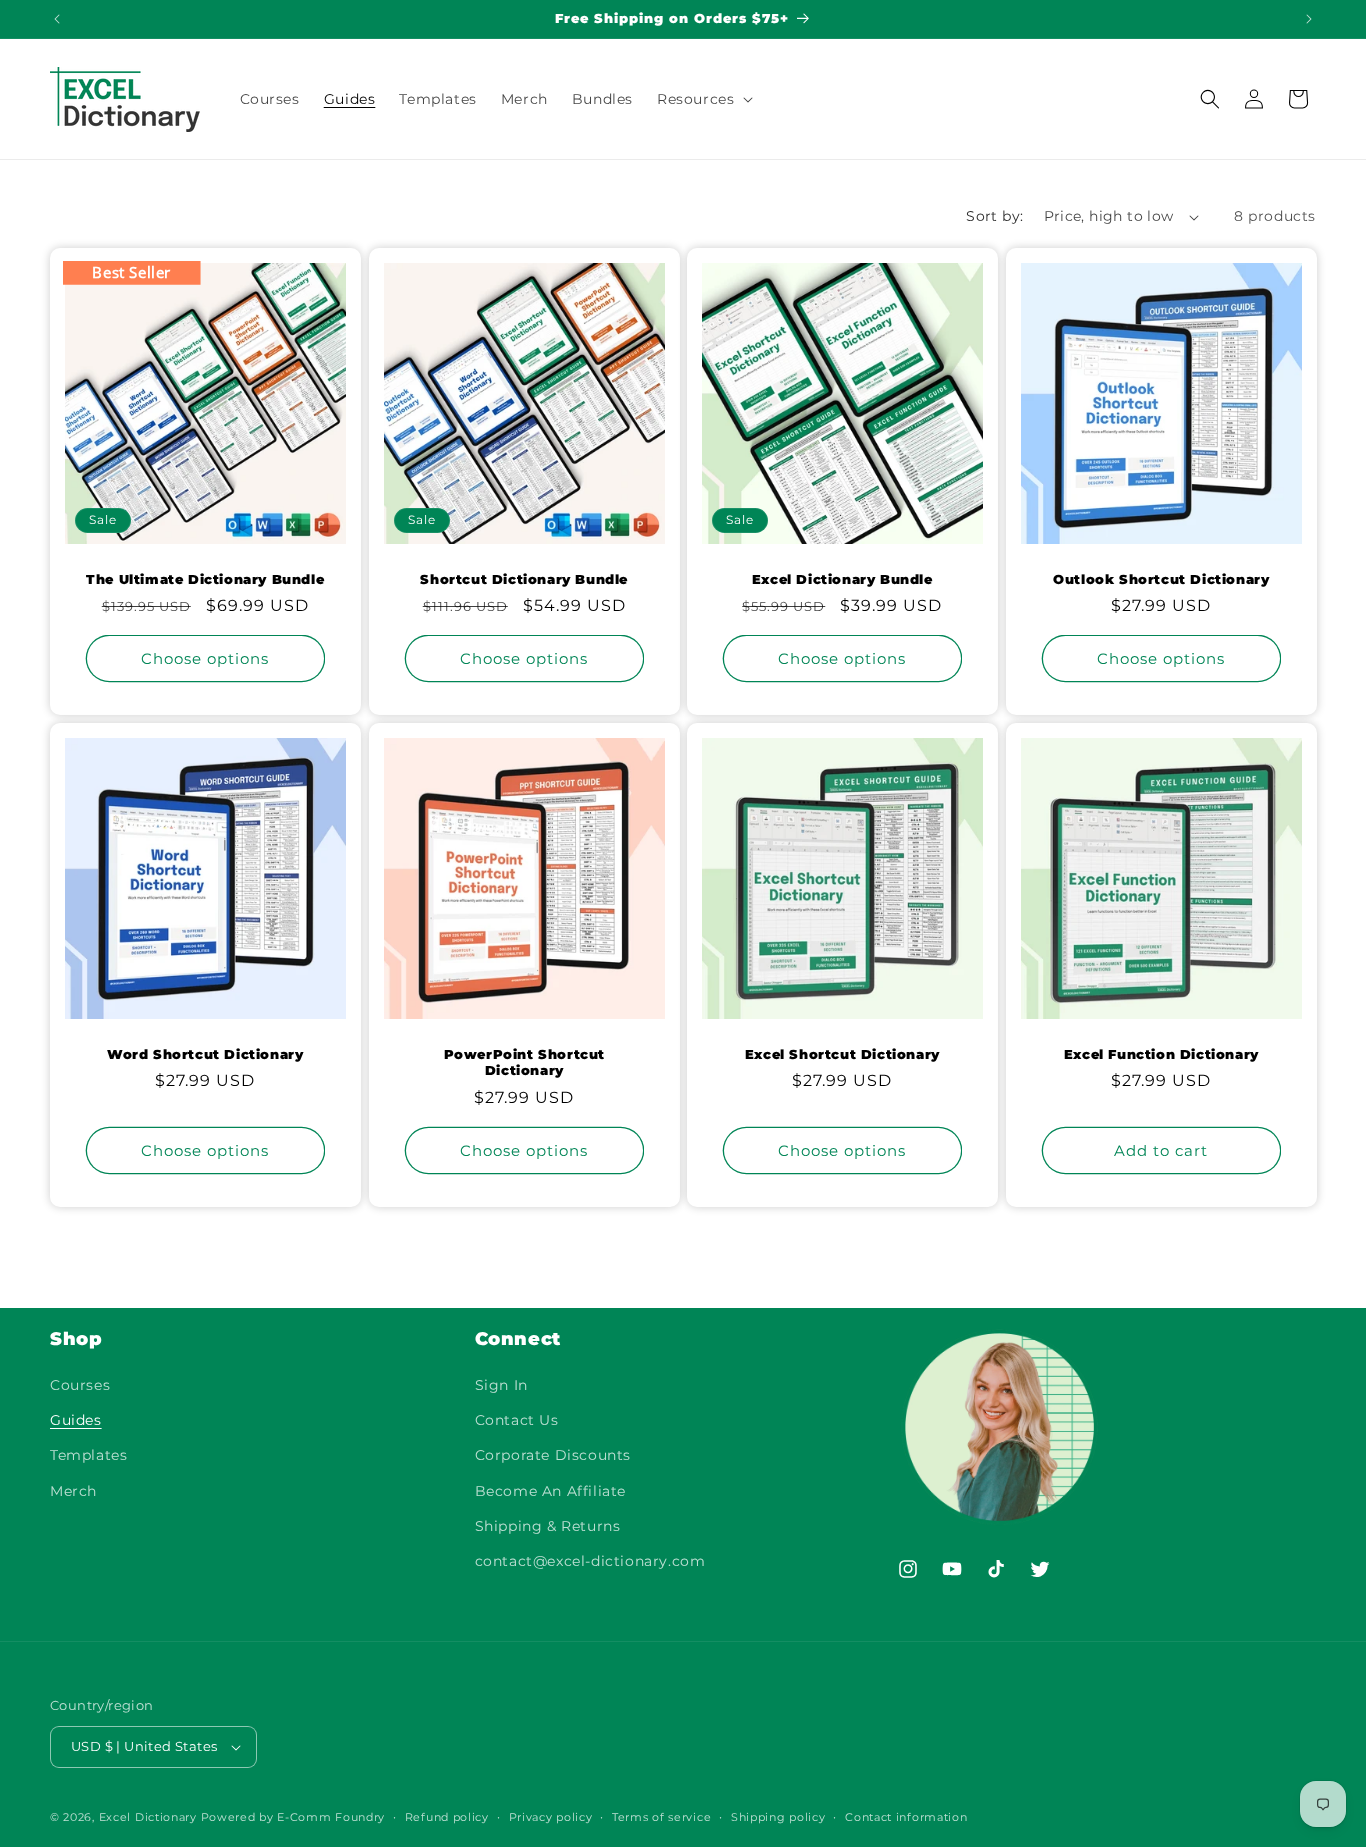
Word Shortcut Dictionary (205, 1054)
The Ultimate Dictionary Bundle (205, 579)
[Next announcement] (1309, 19)
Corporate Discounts (553, 1455)
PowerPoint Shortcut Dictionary (523, 1062)
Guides (76, 1420)
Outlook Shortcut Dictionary (1161, 579)
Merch (73, 1491)
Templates (88, 1455)
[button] (703, 99)
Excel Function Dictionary (1160, 1054)
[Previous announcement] (57, 19)
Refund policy (447, 1817)
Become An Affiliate (550, 1491)
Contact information (906, 1817)
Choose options (205, 658)
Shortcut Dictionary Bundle (524, 579)
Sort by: (994, 216)
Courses (80, 1385)
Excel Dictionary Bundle (842, 579)
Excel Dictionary (148, 1817)
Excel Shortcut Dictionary (842, 1054)
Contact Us (517, 1420)
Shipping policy (778, 1817)
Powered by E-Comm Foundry (293, 1817)
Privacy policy (551, 1817)
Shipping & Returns (548, 1526)
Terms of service (661, 1817)
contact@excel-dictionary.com (590, 1561)
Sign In (501, 1385)
